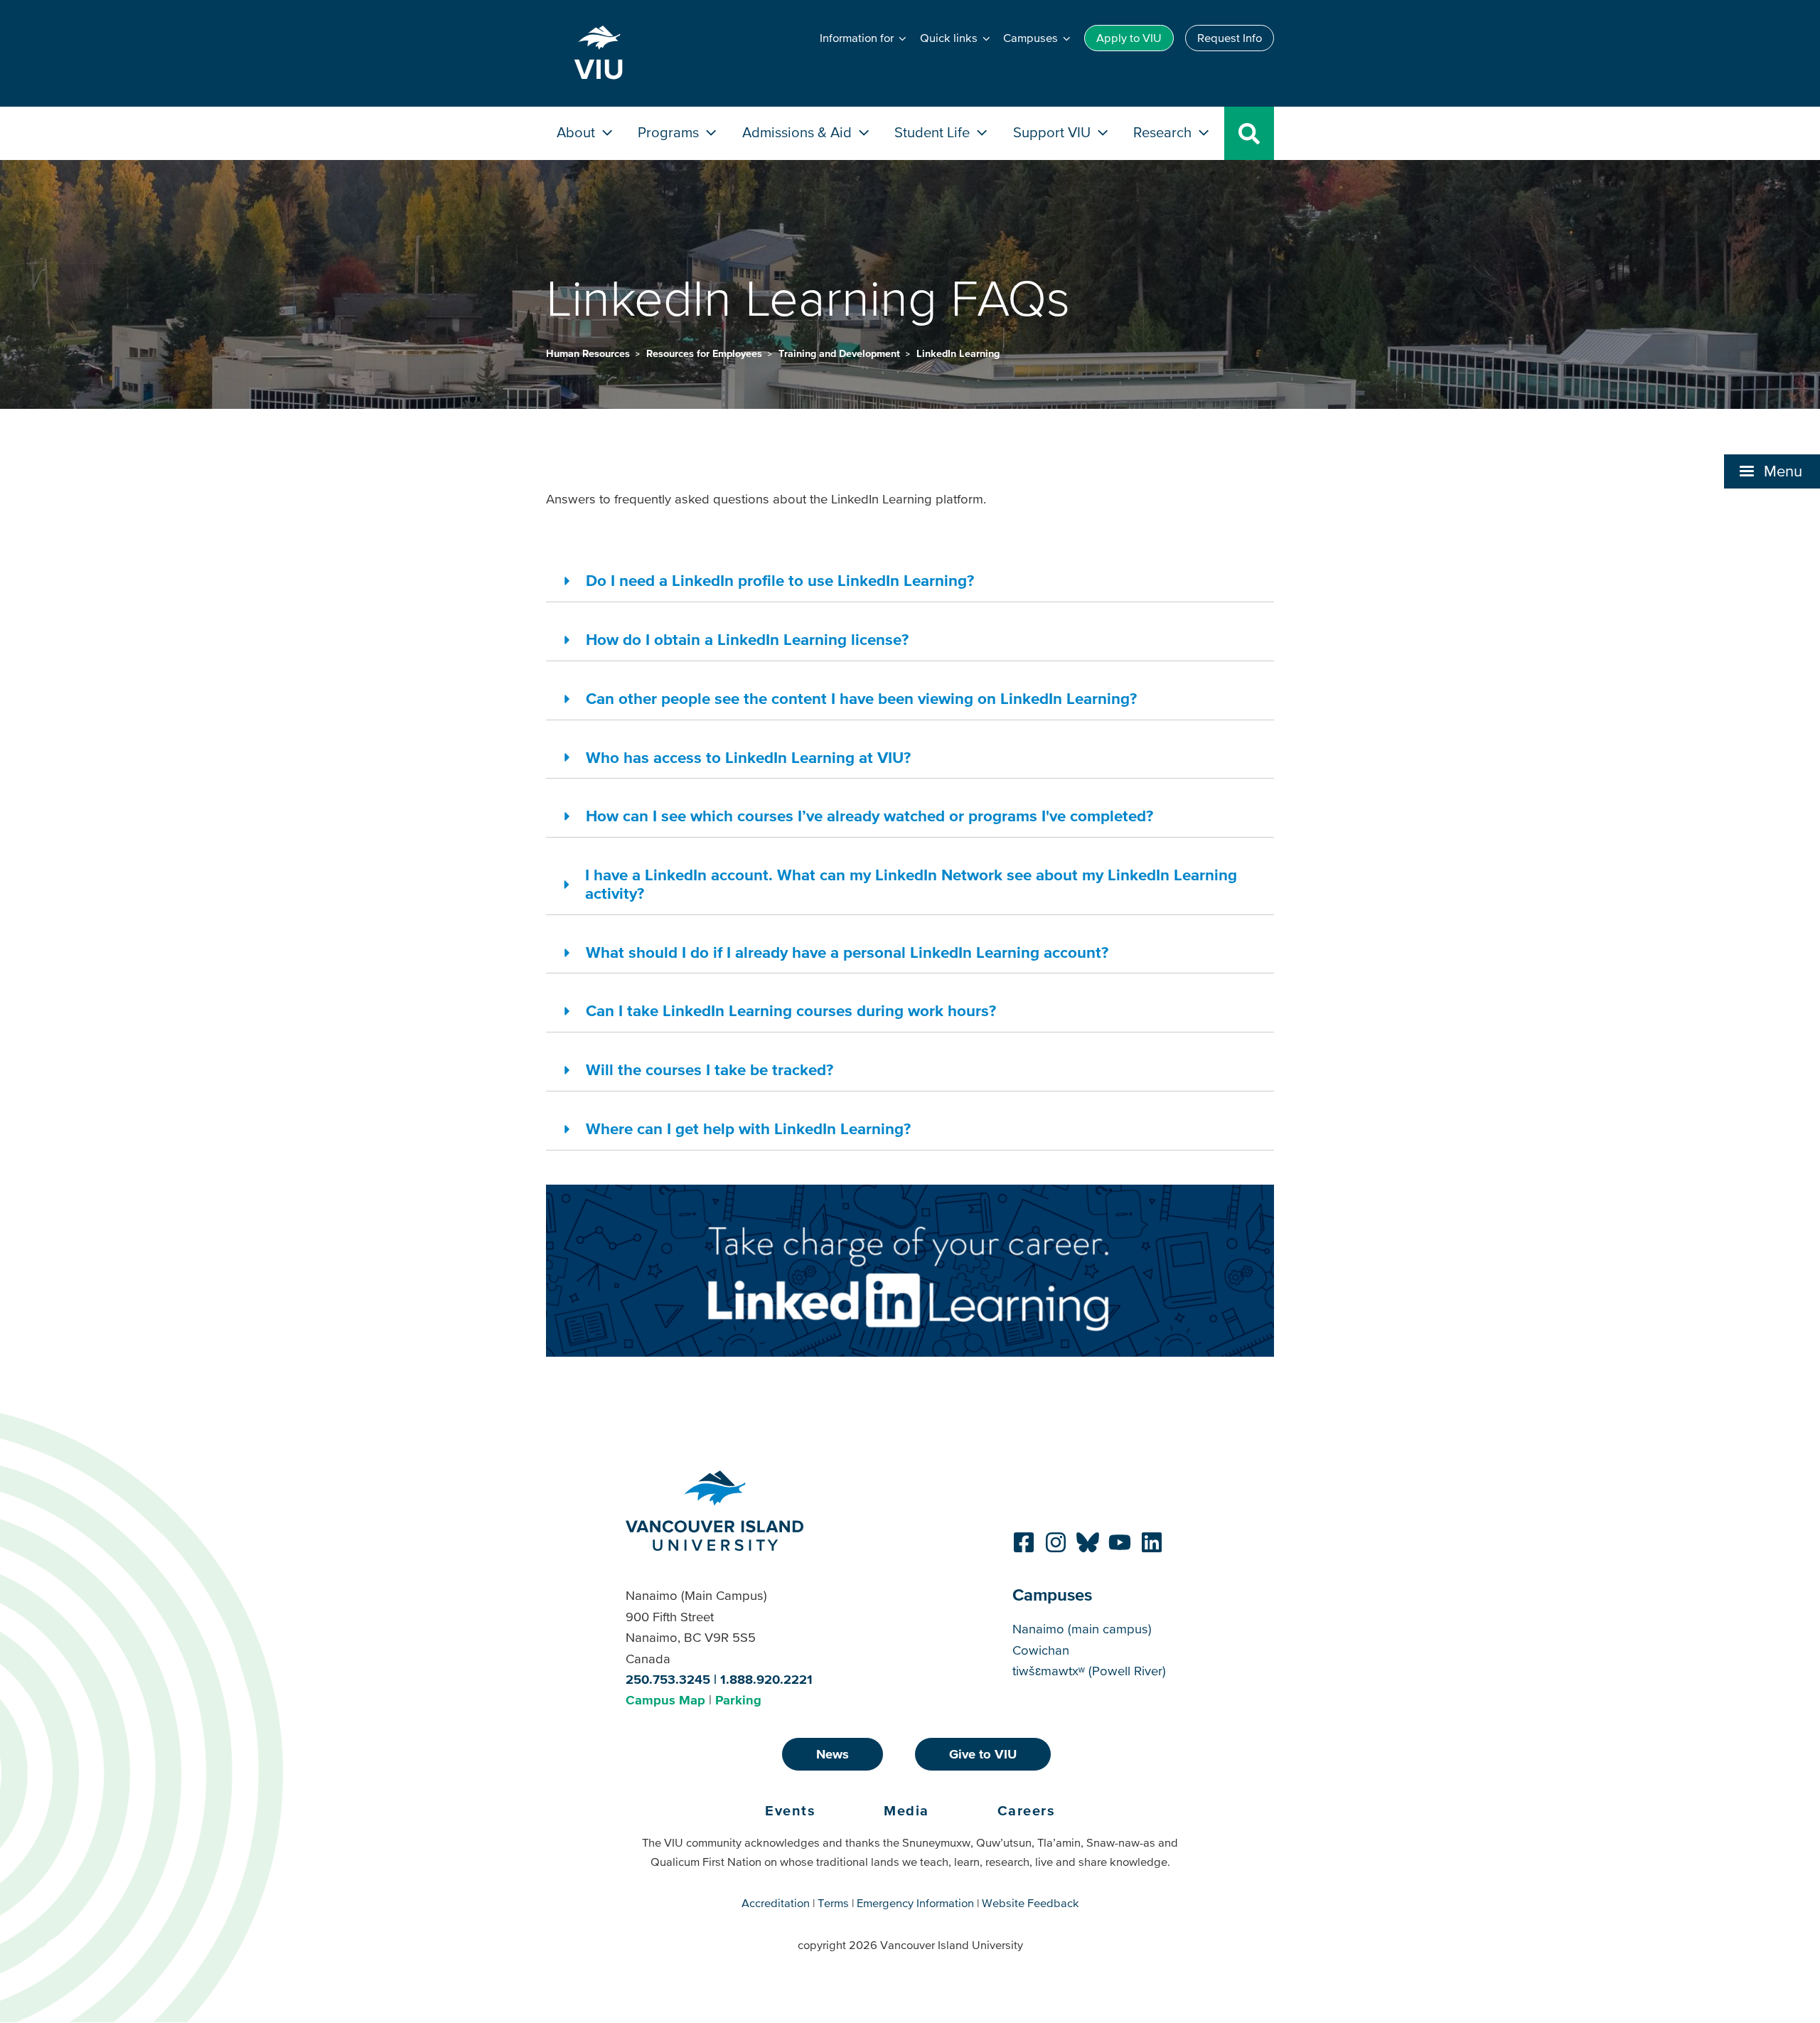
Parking (738, 1700)
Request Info (1230, 38)
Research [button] (1164, 132)
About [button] (578, 132)
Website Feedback (1031, 1903)
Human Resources (589, 353)
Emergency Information (915, 1903)
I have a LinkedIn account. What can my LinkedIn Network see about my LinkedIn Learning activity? (911, 884)
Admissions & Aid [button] (799, 132)
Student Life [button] (934, 132)
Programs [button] (670, 132)
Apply (1129, 38)
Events (790, 1810)
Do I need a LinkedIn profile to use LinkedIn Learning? (780, 580)
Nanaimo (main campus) (1082, 1629)
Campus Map (665, 1700)
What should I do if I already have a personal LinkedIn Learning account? (847, 952)
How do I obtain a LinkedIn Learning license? (747, 639)
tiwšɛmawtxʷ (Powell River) (1089, 1671)
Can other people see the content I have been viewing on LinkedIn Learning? (861, 698)
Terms (833, 1903)
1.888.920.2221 (766, 1679)
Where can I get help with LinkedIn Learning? (748, 1128)
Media (906, 1810)
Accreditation (776, 1903)
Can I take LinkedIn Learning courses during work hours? (791, 1010)
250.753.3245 (668, 1679)
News (833, 1754)
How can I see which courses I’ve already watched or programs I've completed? (869, 816)
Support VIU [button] (1054, 132)
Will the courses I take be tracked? (710, 1069)
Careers (1027, 1810)
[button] (1772, 471)
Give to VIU (983, 1754)
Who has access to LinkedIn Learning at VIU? (748, 757)
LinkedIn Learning (958, 353)
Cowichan (1041, 1650)
